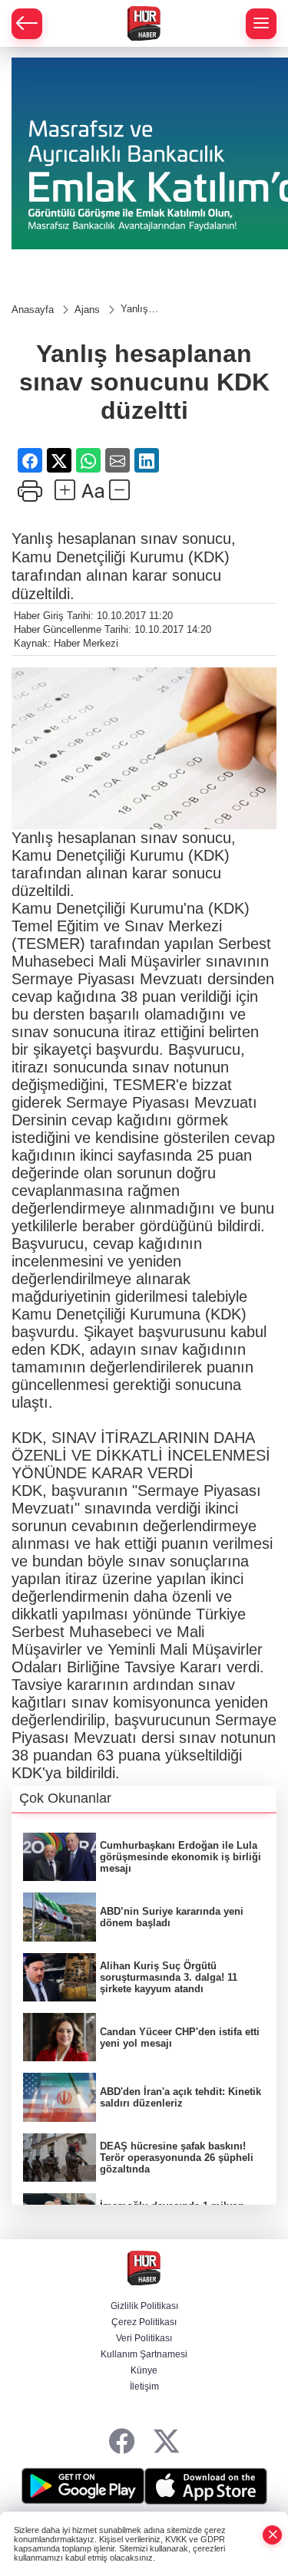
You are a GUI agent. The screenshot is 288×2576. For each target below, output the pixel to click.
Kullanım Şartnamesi (144, 2354)
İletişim (144, 2387)
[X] (166, 2442)
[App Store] (206, 2486)
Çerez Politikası (144, 2322)
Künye (144, 2370)
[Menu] (261, 24)
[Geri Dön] (27, 24)
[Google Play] (83, 2486)
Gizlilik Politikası (144, 2306)
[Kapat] (273, 2535)
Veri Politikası (144, 2338)
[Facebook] (122, 2442)
